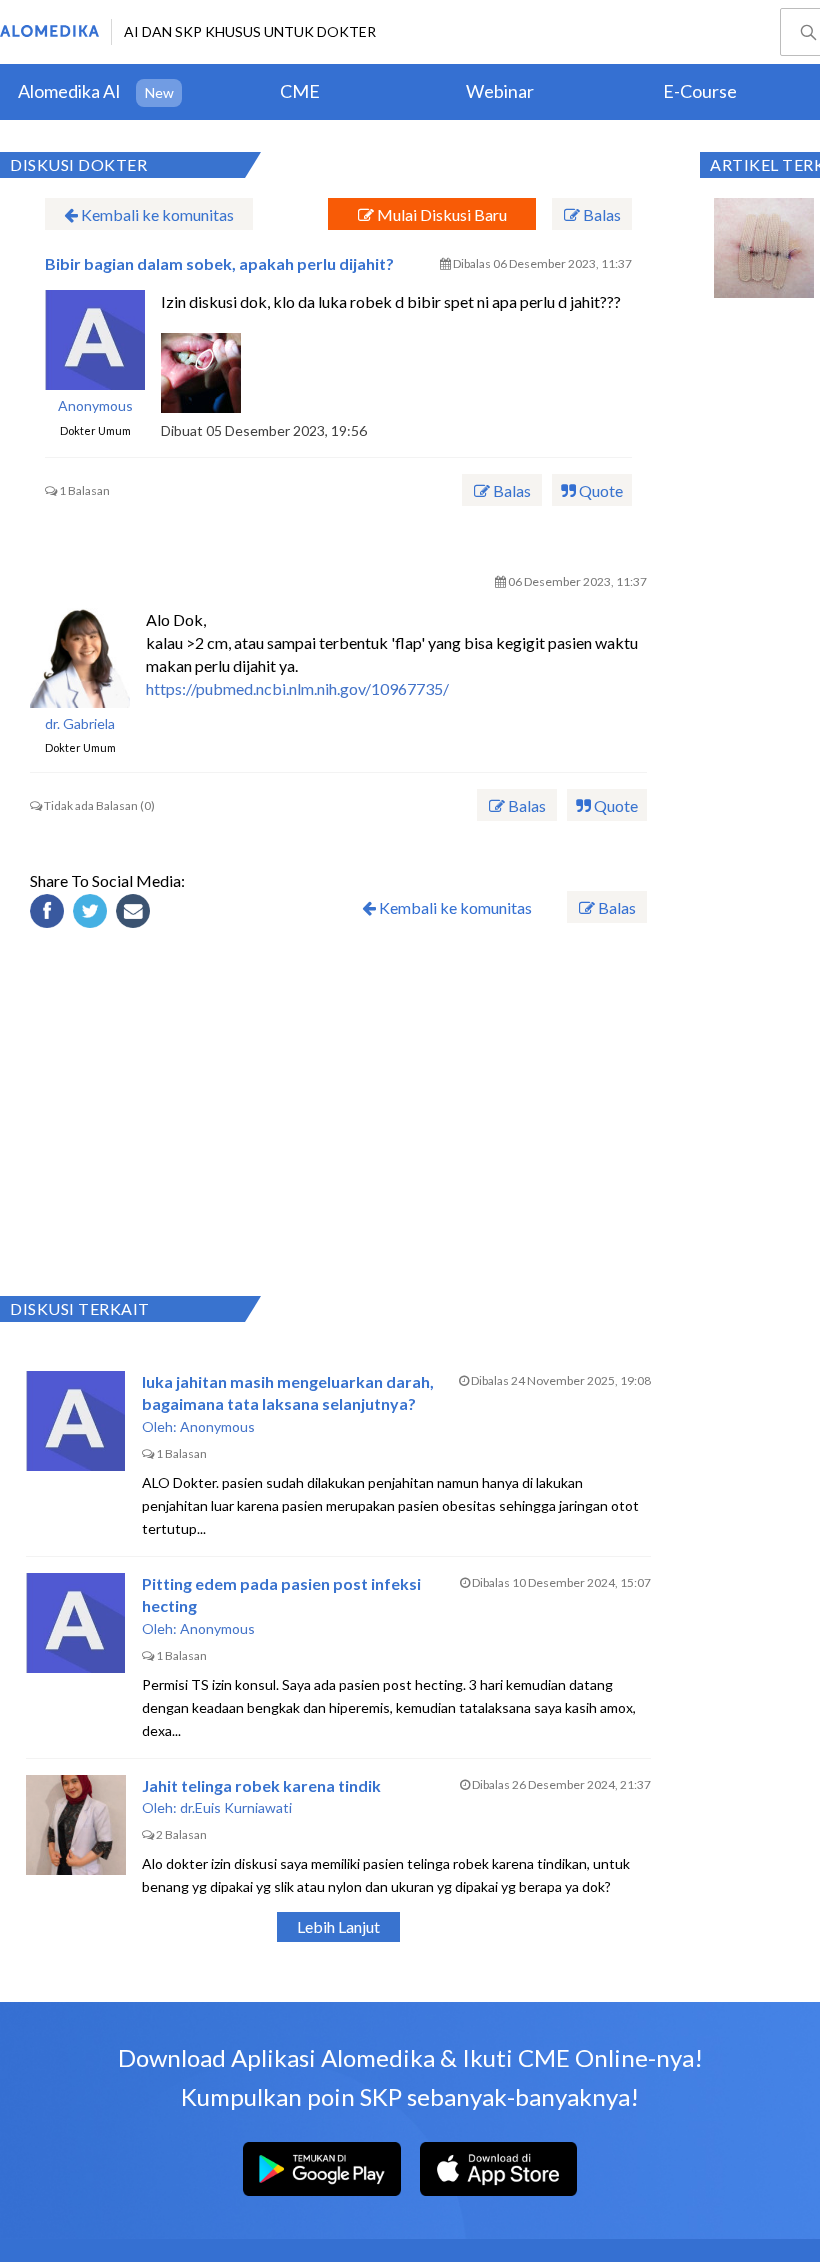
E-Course (700, 91)
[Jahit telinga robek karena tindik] (76, 1825)
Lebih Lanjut (338, 1926)
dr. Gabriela (80, 724)
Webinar (500, 91)
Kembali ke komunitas (156, 214)
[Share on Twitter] (93, 914)
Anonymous (95, 406)
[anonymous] (95, 340)
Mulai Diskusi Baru (440, 214)
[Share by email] (136, 914)
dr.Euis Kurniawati (236, 1807)
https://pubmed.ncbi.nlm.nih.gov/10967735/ (297, 688)
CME (300, 91)
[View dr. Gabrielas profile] (80, 658)
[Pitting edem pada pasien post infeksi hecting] (76, 1623)
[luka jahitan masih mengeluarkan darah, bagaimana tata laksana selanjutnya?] (76, 1421)
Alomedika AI (69, 91)
